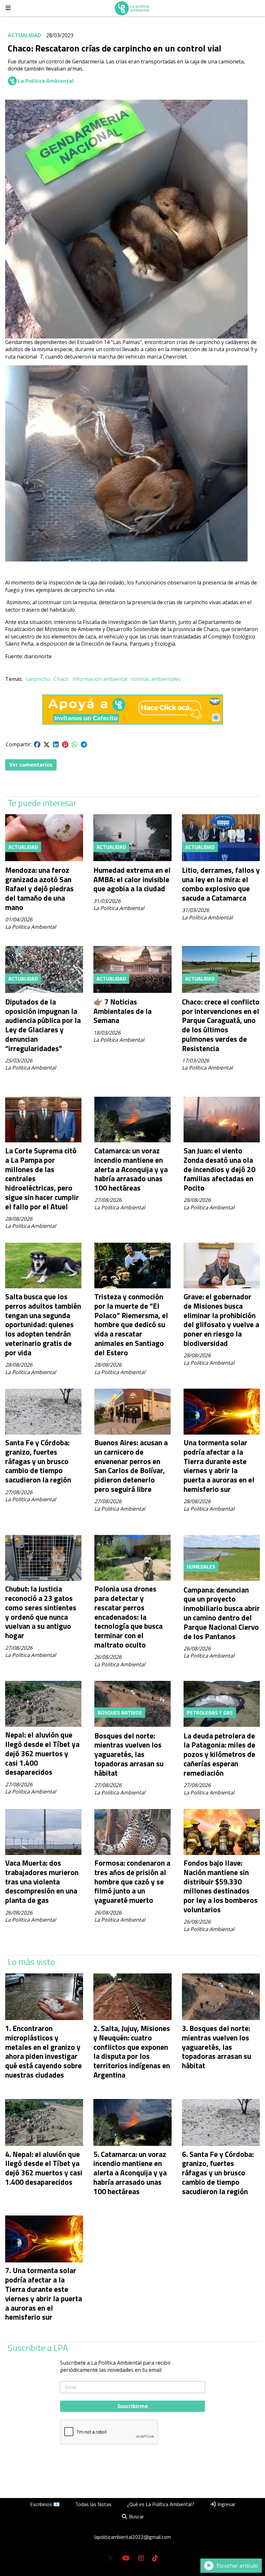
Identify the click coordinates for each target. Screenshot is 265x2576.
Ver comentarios (31, 765)
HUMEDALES (201, 1567)
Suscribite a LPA (38, 2348)
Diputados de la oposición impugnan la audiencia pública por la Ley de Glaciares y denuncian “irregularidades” (43, 1025)
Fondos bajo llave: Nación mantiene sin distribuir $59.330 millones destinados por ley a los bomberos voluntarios (221, 1886)
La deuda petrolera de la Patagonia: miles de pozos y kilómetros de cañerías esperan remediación (219, 1754)
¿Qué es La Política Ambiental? (161, 2504)
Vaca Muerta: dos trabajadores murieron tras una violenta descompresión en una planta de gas (42, 1882)
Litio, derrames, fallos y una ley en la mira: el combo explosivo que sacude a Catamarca (221, 884)
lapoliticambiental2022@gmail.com (133, 2537)
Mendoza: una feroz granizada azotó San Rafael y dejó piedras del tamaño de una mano (39, 889)
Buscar (136, 2516)
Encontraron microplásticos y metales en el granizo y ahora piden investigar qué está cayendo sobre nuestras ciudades (43, 2052)
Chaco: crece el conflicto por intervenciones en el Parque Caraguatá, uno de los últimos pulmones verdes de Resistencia (221, 1025)
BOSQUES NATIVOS (120, 1713)
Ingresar (226, 2504)
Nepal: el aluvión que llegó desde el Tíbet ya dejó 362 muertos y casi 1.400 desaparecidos (42, 1753)
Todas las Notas (93, 2504)
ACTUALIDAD (24, 35)
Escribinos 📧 (45, 2504)
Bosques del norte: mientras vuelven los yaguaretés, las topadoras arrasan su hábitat (129, 1754)
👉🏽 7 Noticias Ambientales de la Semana (122, 1011)
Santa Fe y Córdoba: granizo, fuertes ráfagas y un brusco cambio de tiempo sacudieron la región (38, 1461)
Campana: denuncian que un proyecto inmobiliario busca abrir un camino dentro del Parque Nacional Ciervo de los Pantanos (222, 1613)
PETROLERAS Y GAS (210, 1713)
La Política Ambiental (46, 81)
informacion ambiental (100, 679)
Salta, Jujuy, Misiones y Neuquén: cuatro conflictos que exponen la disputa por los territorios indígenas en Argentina (132, 2052)
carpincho (38, 679)
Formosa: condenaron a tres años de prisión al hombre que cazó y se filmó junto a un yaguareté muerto (132, 1882)
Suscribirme (133, 2406)
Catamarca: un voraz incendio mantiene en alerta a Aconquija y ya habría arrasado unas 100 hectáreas (131, 1169)
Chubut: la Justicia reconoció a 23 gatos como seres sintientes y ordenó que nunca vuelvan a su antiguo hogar (41, 1612)
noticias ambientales (156, 679)
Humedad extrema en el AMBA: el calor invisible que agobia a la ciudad (132, 879)
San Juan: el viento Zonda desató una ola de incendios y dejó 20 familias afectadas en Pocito (219, 1169)
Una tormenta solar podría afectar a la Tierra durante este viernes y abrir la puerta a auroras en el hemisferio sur (219, 1466)
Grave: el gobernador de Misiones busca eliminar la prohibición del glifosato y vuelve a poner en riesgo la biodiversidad (221, 1320)
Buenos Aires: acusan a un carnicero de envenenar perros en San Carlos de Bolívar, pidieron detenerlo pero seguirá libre (131, 1466)
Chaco (61, 679)
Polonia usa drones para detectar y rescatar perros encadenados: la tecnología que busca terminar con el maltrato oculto (128, 1617)
